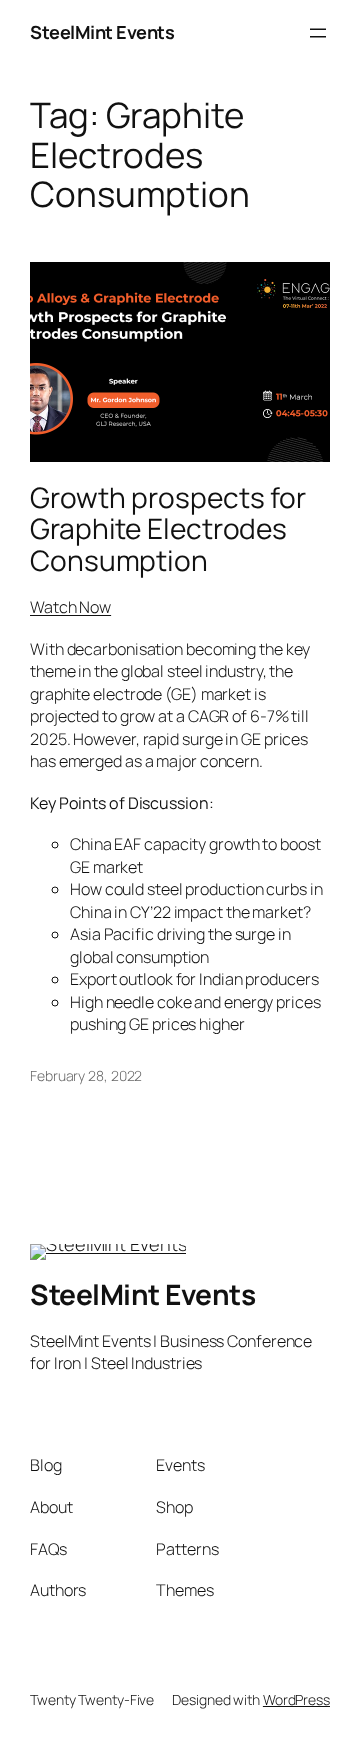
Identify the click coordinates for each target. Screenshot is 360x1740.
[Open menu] (318, 33)
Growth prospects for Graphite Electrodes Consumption (168, 529)
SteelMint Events (102, 32)
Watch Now (70, 607)
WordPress (296, 1699)
